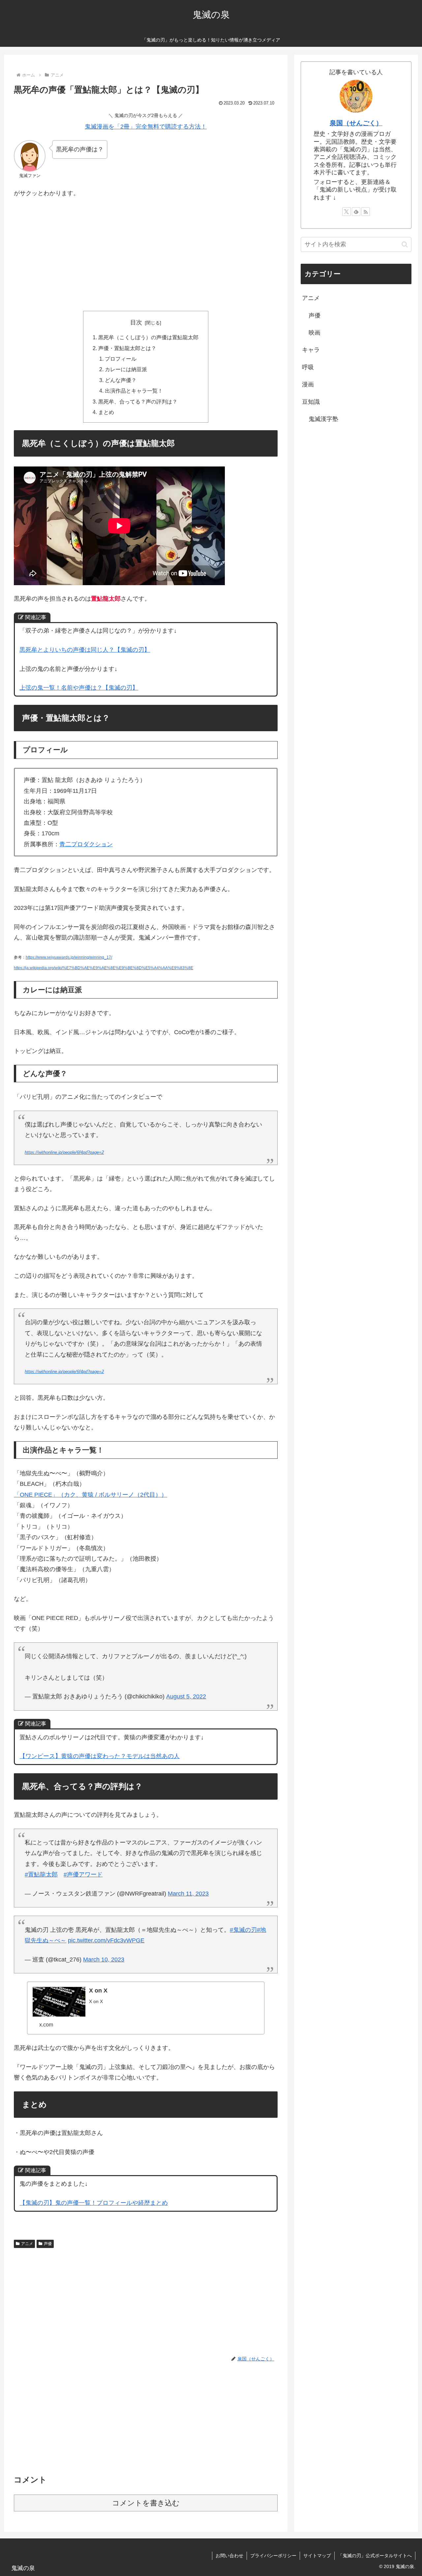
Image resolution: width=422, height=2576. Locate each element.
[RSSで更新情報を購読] (366, 212)
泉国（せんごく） (356, 123)
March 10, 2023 (104, 1960)
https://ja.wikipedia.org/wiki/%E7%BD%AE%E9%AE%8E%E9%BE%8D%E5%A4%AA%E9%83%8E (104, 968)
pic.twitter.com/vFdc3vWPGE (106, 1940)
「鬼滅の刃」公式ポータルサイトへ (375, 2556)
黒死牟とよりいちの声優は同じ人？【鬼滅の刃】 (85, 650)
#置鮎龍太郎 (41, 1874)
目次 (136, 322)
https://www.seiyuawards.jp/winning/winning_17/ (69, 957)
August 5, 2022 (186, 1696)
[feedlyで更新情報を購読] (356, 212)
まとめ (106, 412)
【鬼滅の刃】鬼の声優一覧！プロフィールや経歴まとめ (94, 2203)
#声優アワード (83, 1874)
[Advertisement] (146, 253)
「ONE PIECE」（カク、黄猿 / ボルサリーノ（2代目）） (90, 1495)
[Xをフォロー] (347, 212)
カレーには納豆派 (126, 369)
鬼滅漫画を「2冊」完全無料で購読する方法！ (146, 127)
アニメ (27, 2244)
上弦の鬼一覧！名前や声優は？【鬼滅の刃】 (79, 688)
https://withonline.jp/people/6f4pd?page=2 (64, 1153)
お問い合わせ (229, 2556)
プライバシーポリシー (273, 2556)
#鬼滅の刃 (243, 1930)
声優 (48, 2244)
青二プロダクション (86, 844)
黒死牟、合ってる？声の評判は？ (138, 402)
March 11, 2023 (188, 1894)
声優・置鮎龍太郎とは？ (127, 348)
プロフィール (121, 359)
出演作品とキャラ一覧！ (134, 391)
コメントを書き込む (146, 2503)
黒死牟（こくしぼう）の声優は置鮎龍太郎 (148, 337)
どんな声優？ (121, 380)
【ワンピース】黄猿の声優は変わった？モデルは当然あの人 (100, 1756)
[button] (405, 244)
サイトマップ (317, 2556)
